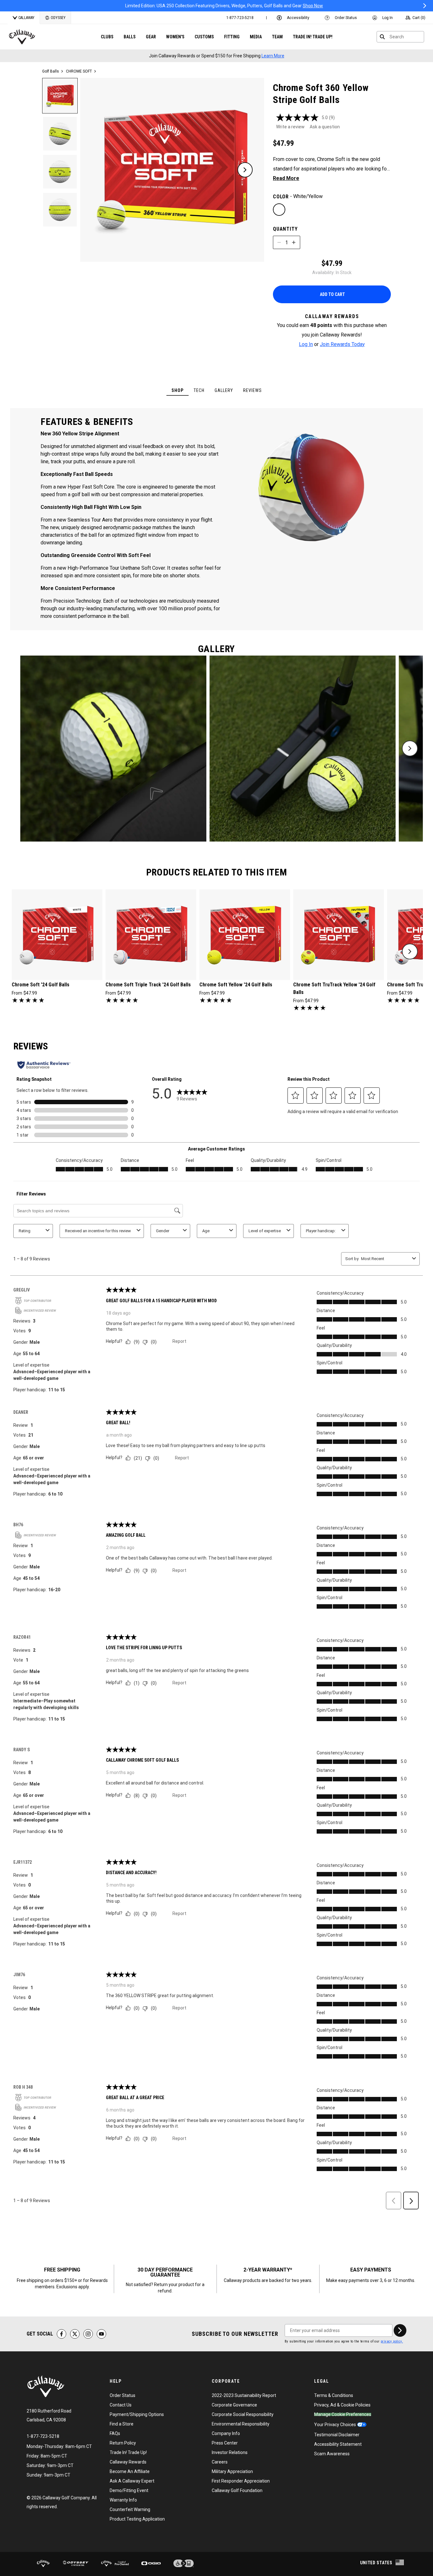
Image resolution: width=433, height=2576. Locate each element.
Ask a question (325, 127)
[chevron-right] (410, 952)
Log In (306, 344)
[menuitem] (240, 18)
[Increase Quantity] (294, 242)
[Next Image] (245, 170)
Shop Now (271, 6)
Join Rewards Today (342, 344)
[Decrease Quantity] (279, 242)
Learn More (273, 56)
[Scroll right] (410, 748)
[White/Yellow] (279, 210)
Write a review (290, 127)
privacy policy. (392, 2341)
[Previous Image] (100, 170)
